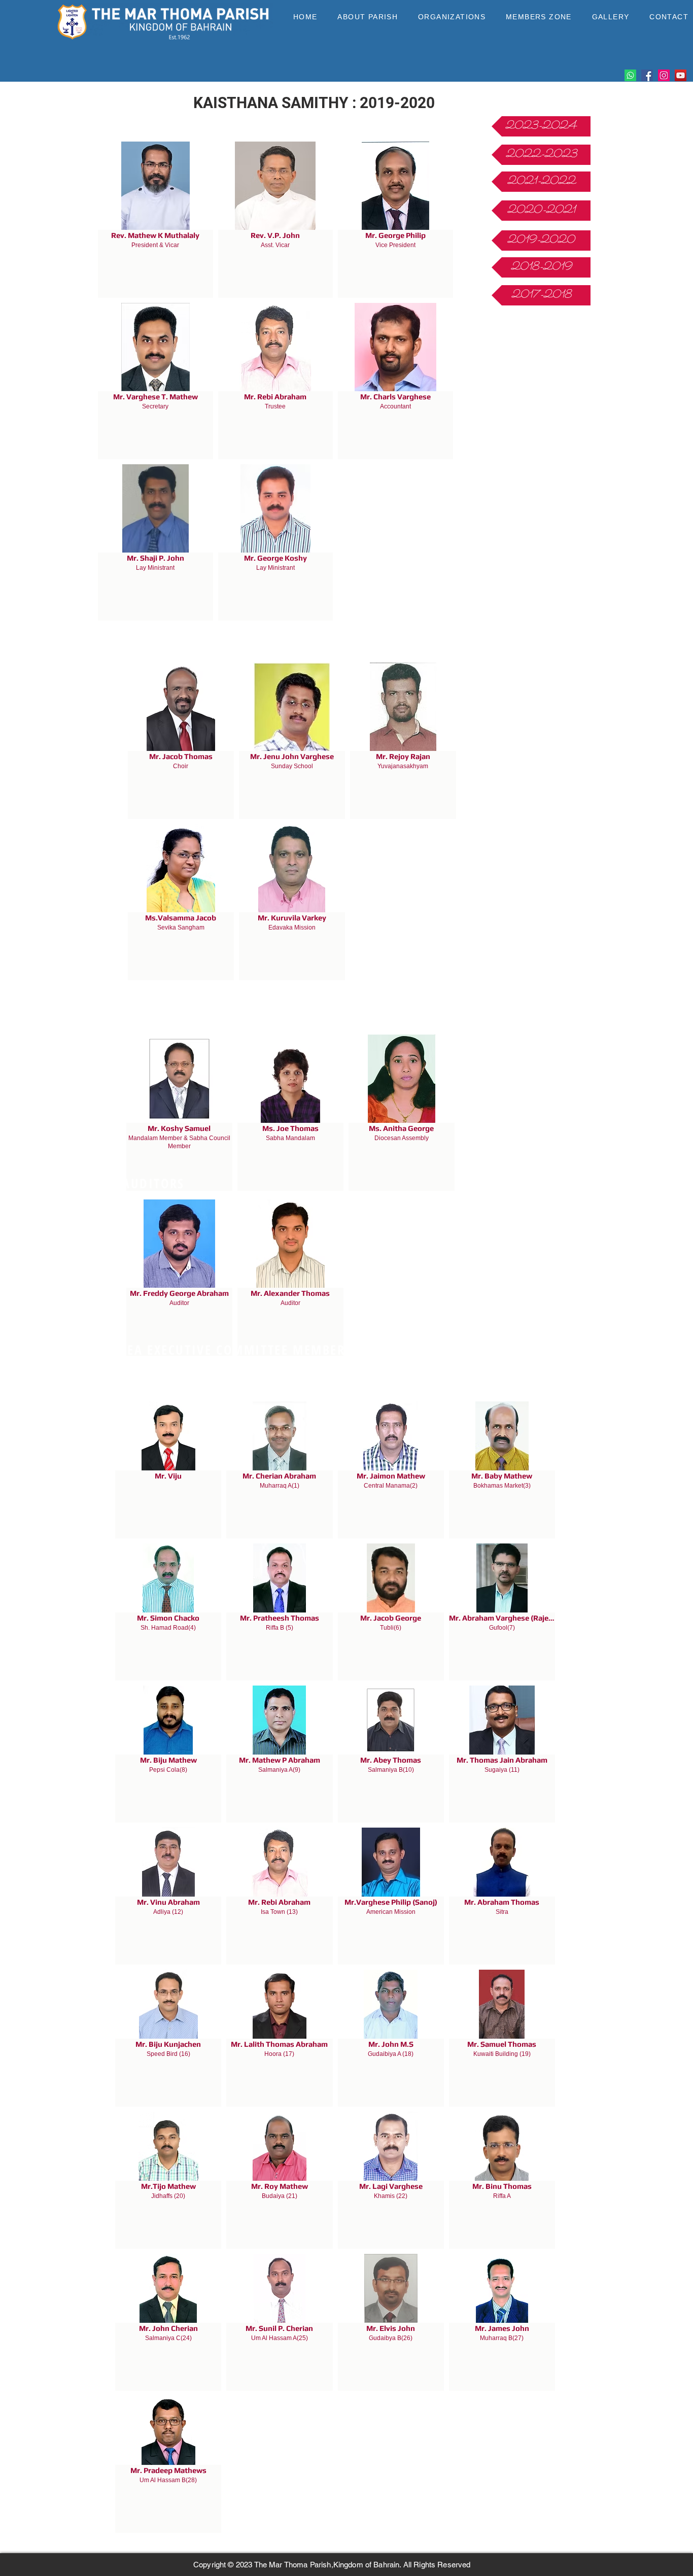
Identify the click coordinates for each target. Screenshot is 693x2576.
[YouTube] (681, 75)
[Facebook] (647, 75)
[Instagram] (664, 75)
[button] (368, 17)
